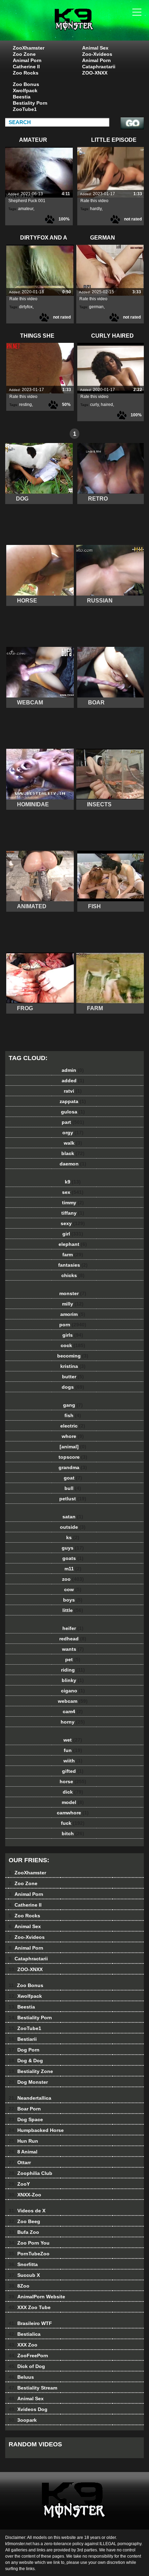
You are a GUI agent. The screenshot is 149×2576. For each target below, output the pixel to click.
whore (73, 1436)
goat (73, 1478)
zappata (73, 1101)
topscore (73, 1457)
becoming (73, 1356)
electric (73, 1426)
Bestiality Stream (33, 2388)
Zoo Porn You (29, 2243)
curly (94, 405)
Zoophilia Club (30, 2173)
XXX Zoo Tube (30, 2307)
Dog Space (26, 2119)
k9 (73, 1182)
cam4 (73, 1711)
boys (73, 1600)
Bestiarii (23, 2039)
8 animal (92, 27)
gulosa (73, 1112)
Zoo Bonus (26, 84)
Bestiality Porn (30, 103)
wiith (73, 1761)
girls (73, 1335)
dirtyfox (26, 307)
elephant (73, 1244)
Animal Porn (27, 60)
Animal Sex (95, 48)
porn (73, 1325)
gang (73, 1405)
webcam (73, 1701)
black (73, 1153)
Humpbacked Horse (36, 2130)
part (73, 1122)
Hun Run (23, 2141)
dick (73, 1792)
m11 (73, 1569)
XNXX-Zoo (25, 2195)
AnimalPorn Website (37, 2297)
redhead (73, 1639)
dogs (73, 1387)
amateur (26, 209)
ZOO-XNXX (95, 73)
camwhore (73, 1813)
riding (73, 1670)
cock (73, 1345)
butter (73, 1377)
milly (73, 1304)
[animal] (73, 1447)
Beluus (21, 2377)
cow (73, 1589)
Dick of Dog (27, 2366)
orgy (73, 1133)
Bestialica (25, 2334)
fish (73, 1415)
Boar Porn (25, 2109)
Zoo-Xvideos (97, 54)
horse (73, 1781)
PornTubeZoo (29, 2254)
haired (107, 405)
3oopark (23, 2420)
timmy (73, 1203)
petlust (73, 1499)
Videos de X (27, 2211)
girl (73, 1234)
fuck (73, 1823)
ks (73, 1537)
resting (25, 405)
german (96, 307)
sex (73, 1192)
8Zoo (19, 2286)
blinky (73, 1680)
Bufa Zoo (24, 2232)
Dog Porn (24, 2050)
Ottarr (20, 2162)
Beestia (22, 97)
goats (73, 1558)
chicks (73, 1275)
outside (73, 1527)
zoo (73, 1579)
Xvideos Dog (28, 2409)
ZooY (19, 2184)
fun (73, 1750)
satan (73, 1517)
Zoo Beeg (24, 2221)
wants (73, 1649)
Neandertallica (30, 2098)
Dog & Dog (26, 2061)
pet (73, 1659)
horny (73, 1722)
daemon (73, 1164)
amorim (73, 1314)
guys (73, 1548)
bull (73, 1488)
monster (73, 1293)
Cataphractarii (99, 67)
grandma (73, 1467)
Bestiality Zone (31, 2071)
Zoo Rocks (26, 73)
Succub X (24, 2275)
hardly (96, 209)
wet (73, 1740)
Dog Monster (28, 2082)
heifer (73, 1628)
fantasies (73, 1265)
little (73, 1610)
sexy (73, 1223)
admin (73, 1070)
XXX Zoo (23, 2345)
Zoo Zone (24, 54)
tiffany (73, 1213)
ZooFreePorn (28, 2356)
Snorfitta (23, 2264)
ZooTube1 (25, 109)
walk (73, 1143)
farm (73, 1255)
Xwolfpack (25, 90)
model (73, 1802)
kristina (73, 1366)
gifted (73, 1771)
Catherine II (26, 67)
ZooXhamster (29, 48)
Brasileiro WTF (30, 2323)
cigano (73, 1691)
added (73, 1081)
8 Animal (23, 2152)
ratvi (73, 1091)
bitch (73, 1833)
